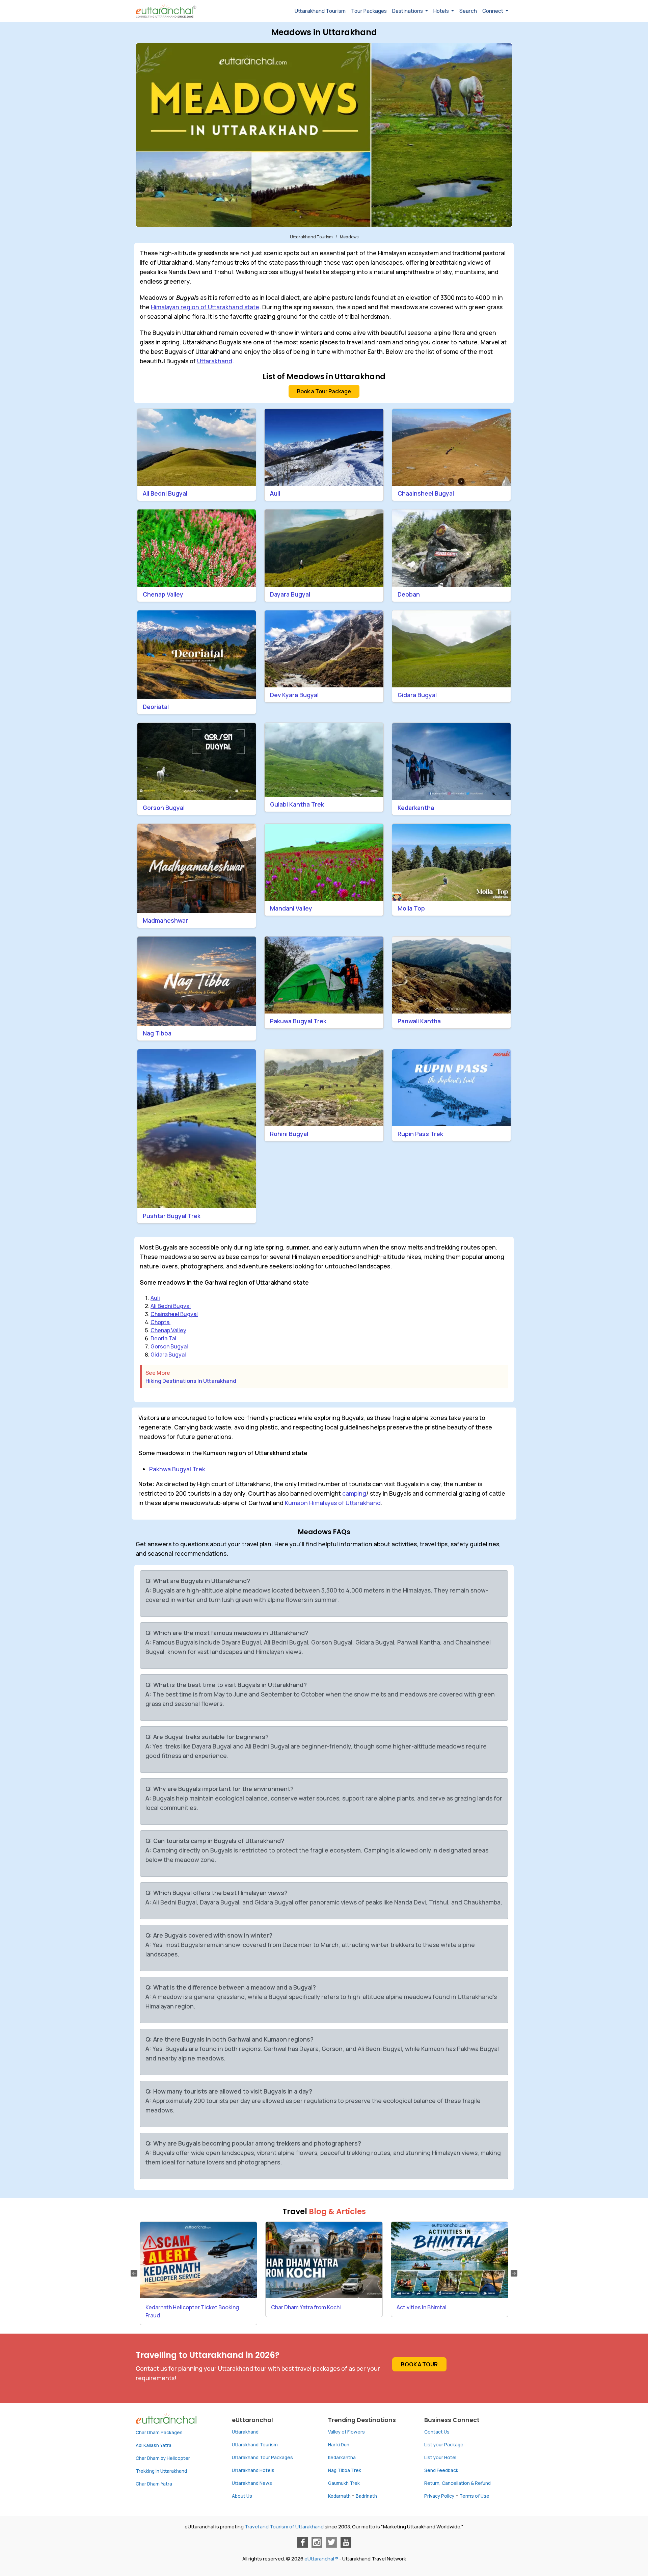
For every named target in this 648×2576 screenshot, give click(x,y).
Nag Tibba (157, 1033)
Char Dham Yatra (154, 2484)
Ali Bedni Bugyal (165, 493)
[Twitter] (331, 2542)
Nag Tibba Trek (345, 2470)
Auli (275, 493)
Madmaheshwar (165, 920)
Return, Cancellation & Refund (457, 2483)
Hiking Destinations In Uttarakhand (191, 1381)
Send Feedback (441, 2470)
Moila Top (411, 908)
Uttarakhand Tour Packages (262, 2457)
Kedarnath (339, 2496)
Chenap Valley (163, 594)
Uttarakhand (215, 361)
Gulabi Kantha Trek (297, 804)
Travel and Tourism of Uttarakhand (284, 2527)
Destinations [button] (408, 11)
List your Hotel (440, 2457)
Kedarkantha (416, 808)
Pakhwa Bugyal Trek (177, 1469)
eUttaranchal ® (321, 2559)
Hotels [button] (442, 11)
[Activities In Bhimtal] (450, 2260)
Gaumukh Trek (344, 2483)
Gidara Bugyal (417, 695)
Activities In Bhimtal (422, 2307)
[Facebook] (302, 2542)
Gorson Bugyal (164, 808)
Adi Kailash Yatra (154, 2445)
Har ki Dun (339, 2445)
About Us (242, 2496)
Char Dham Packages (159, 2433)
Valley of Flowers (346, 2432)
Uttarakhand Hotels (253, 2470)
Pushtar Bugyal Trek (172, 1216)
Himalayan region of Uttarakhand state (205, 307)
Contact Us (437, 2432)
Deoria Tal (163, 1338)
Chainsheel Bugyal (174, 1314)
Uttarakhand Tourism (320, 11)
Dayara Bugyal (290, 594)
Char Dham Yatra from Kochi (306, 2307)
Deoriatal (156, 707)
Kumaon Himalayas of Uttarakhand (333, 1503)
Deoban (409, 594)
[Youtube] (346, 2542)
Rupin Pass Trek (420, 1134)
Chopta (160, 1322)
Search (468, 11)
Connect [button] (493, 11)
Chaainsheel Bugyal (426, 493)
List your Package (444, 2445)
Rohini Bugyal (289, 1134)
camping (354, 1493)
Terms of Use (474, 2496)
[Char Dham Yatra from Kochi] (324, 2260)
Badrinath (366, 2496)
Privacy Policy (439, 2496)
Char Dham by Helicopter (163, 2458)
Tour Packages (369, 11)
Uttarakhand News (252, 2483)
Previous (134, 2273)
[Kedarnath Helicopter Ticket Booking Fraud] (198, 2260)
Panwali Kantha (419, 1021)
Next (514, 2273)
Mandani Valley (291, 908)
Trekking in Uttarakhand (161, 2471)
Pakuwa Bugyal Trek (298, 1021)
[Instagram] (317, 2542)
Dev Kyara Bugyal (294, 695)
